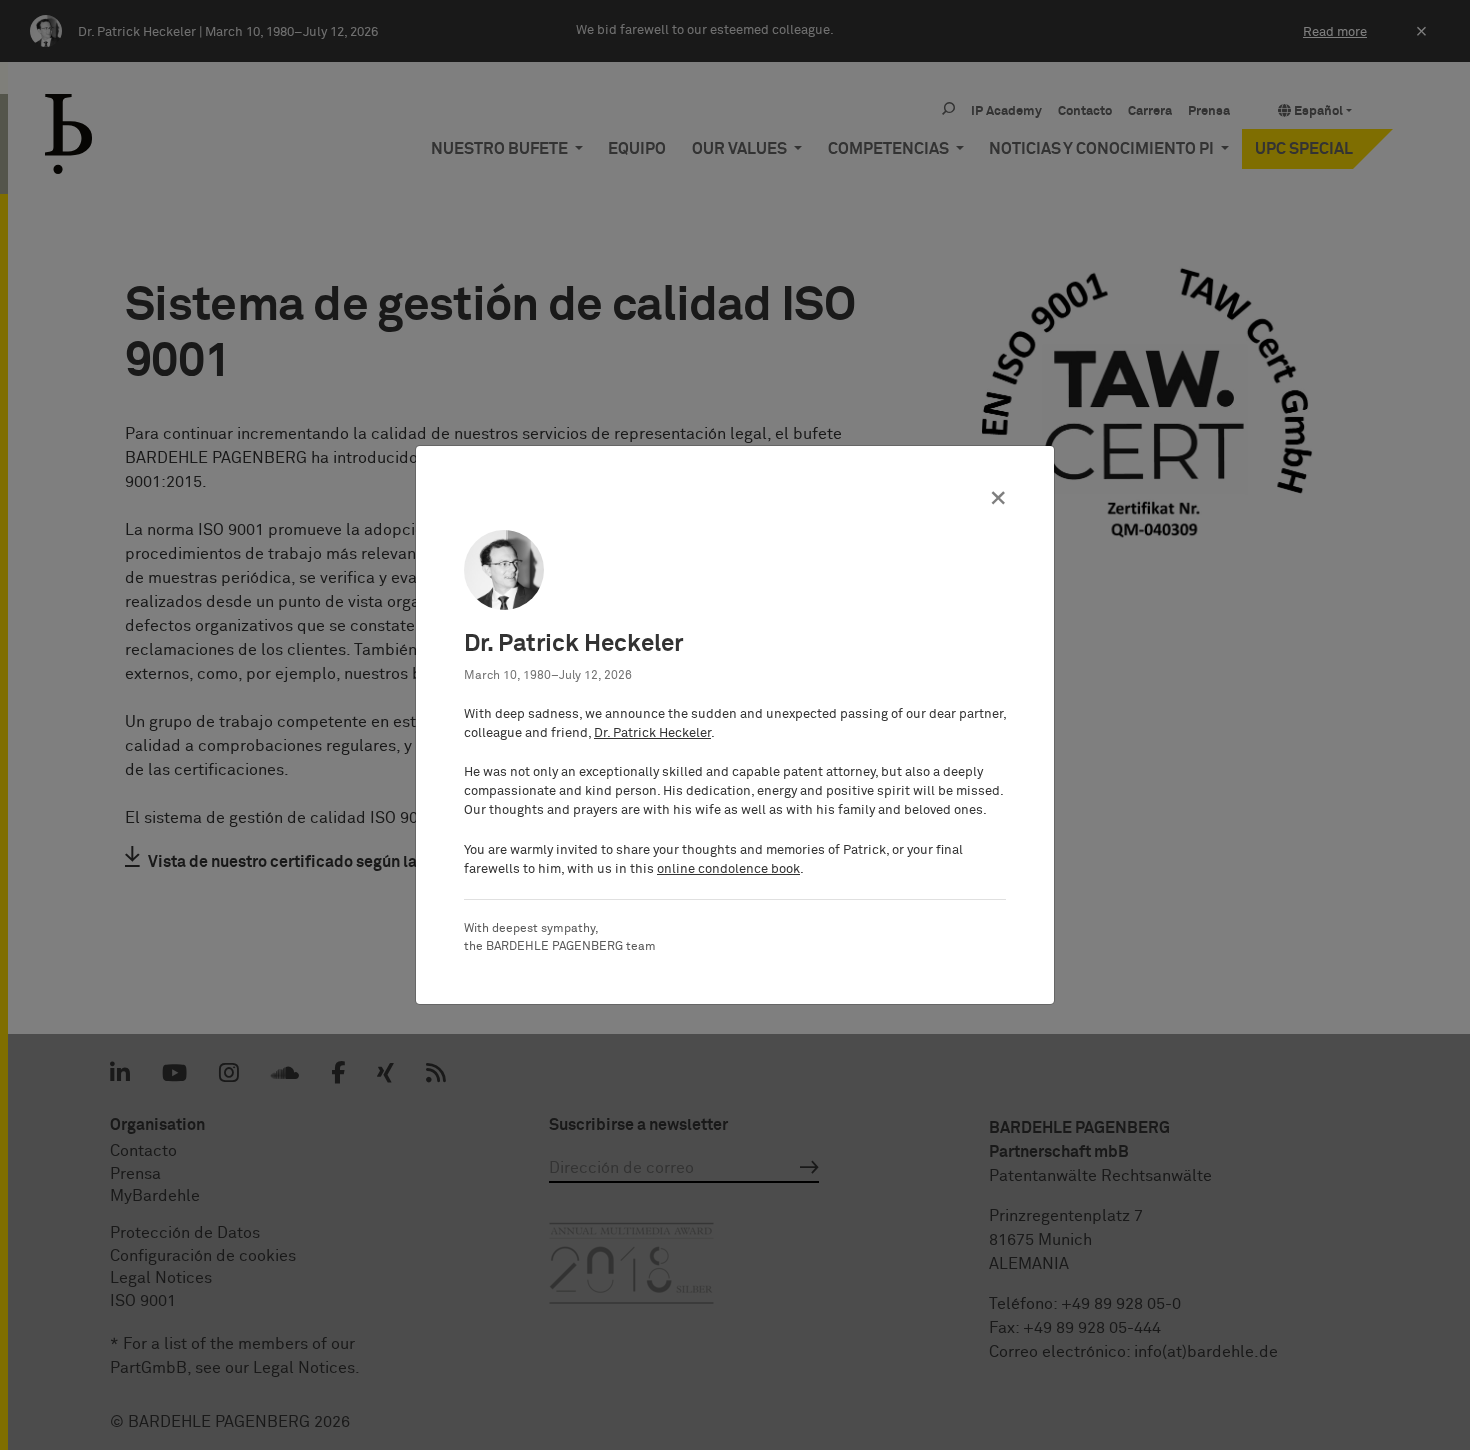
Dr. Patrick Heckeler (652, 733)
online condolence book (728, 869)
